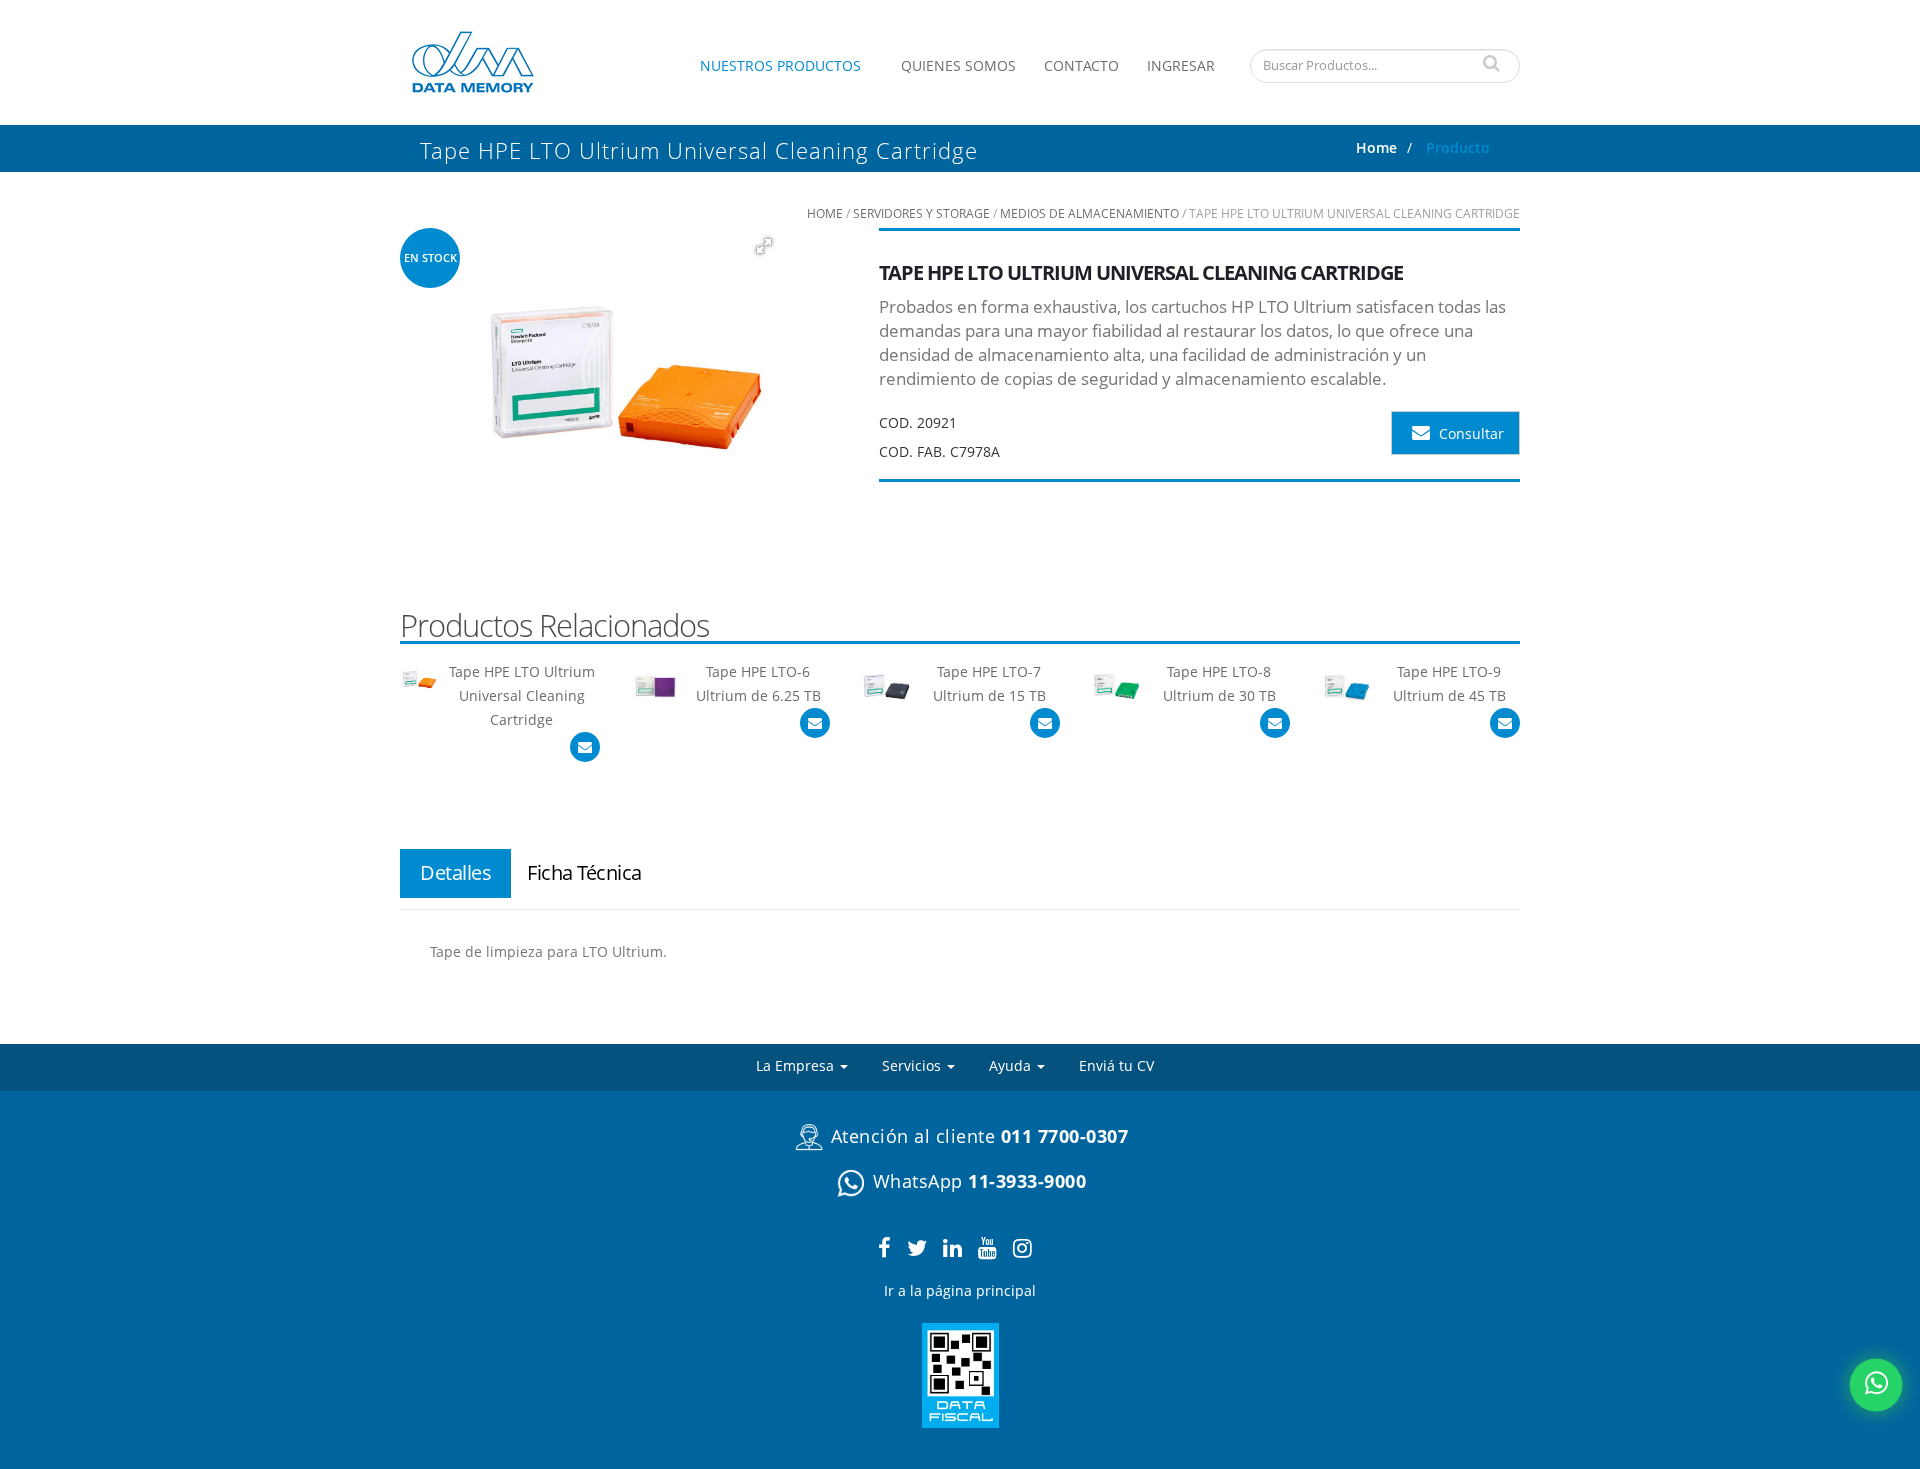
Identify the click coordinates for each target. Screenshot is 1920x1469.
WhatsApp (976, 1181)
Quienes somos (958, 65)
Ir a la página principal (960, 1290)
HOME (825, 213)
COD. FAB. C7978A (939, 451)
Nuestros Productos (780, 65)
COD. (896, 422)
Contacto (1081, 65)
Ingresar (1181, 65)
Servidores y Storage (921, 213)
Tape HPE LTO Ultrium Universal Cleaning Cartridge (522, 695)
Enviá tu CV (1116, 1065)
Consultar (1469, 433)
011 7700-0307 (1065, 1136)
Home (1376, 147)
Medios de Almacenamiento (1089, 213)
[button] (763, 246)
